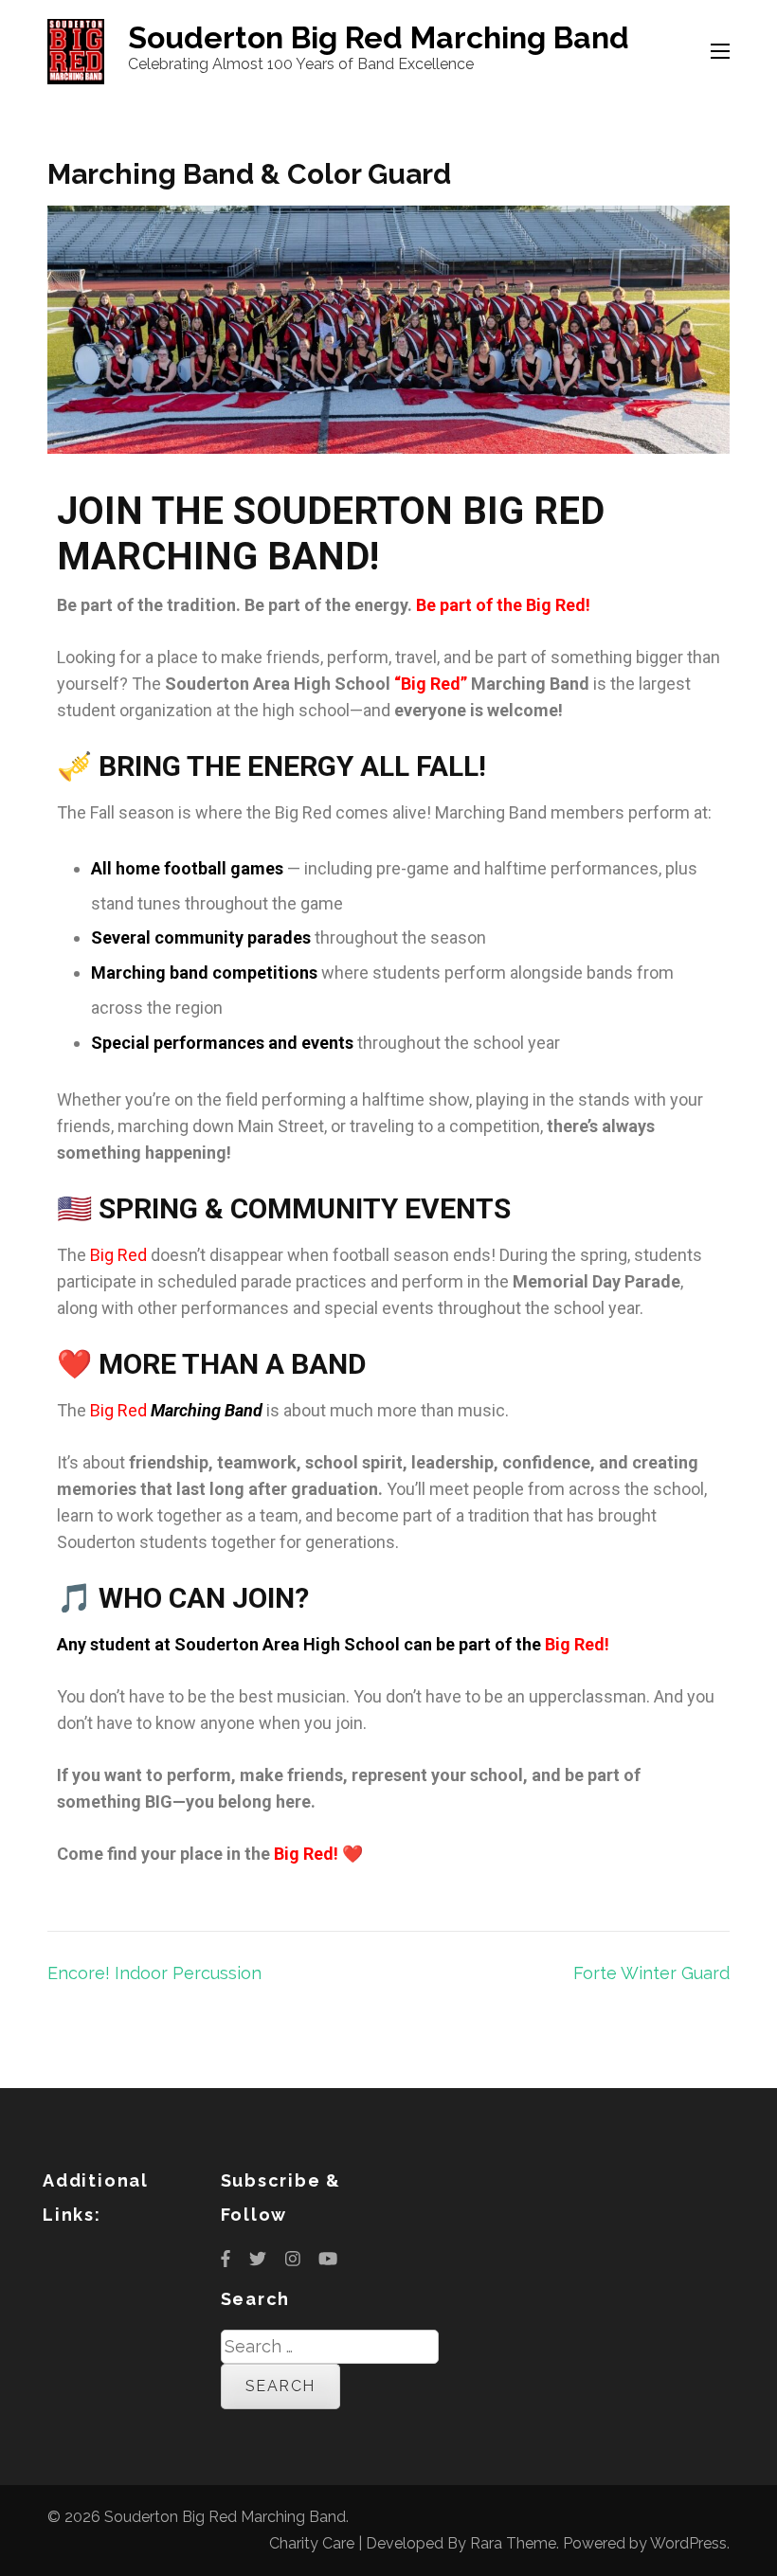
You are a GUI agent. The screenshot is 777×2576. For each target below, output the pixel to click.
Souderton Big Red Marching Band (379, 37)
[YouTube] (328, 2259)
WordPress (688, 2543)
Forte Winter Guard (651, 1973)
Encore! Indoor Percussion (154, 1973)
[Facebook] (226, 2259)
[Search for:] (330, 2347)
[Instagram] (293, 2259)
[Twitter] (258, 2259)
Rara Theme (513, 2543)
